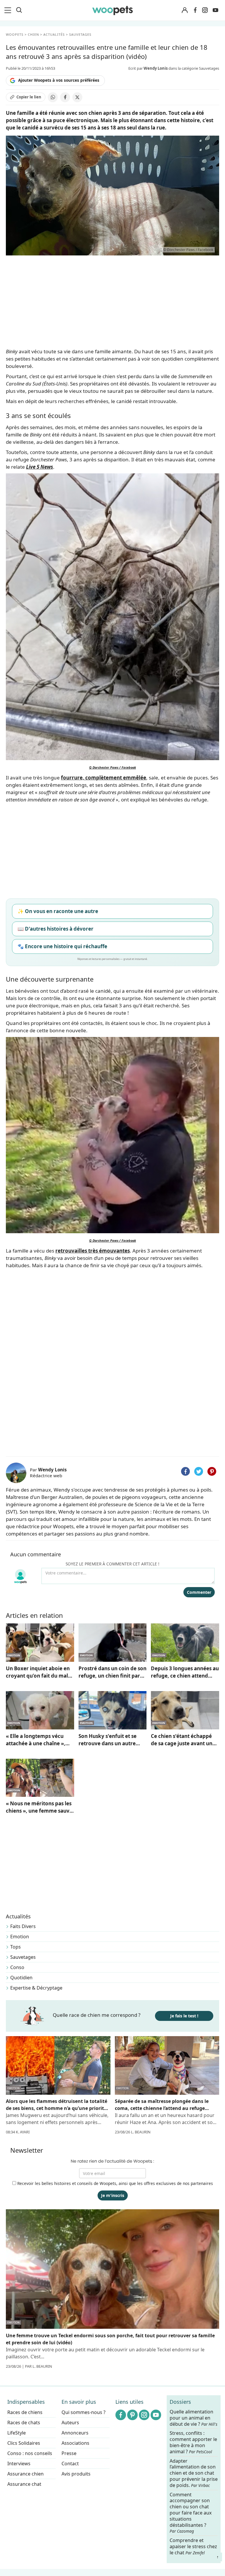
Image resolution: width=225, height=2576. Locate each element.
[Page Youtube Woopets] (215, 10)
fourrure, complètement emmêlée (104, 778)
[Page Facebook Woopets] (195, 10)
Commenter (199, 1592)
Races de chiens (25, 2412)
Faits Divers (23, 1926)
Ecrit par (148, 68)
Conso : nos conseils (30, 2453)
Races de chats (24, 2423)
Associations (75, 2443)
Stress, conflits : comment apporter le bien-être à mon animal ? (193, 2442)
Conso (17, 1967)
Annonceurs (75, 2433)
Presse (69, 2453)
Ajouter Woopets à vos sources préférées (59, 80)
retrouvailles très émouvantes (93, 1251)
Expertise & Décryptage (36, 1988)
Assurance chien (25, 2474)
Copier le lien (29, 97)
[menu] (9, 10)
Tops (16, 1947)
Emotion (20, 1937)
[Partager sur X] (77, 97)
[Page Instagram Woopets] (205, 10)
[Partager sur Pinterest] (212, 1471)
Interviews (19, 2464)
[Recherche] (19, 10)
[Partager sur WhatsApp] (53, 97)
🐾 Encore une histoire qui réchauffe (62, 946)
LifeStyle (17, 2433)
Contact (70, 2464)
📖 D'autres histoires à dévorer (56, 929)
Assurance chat (24, 2484)
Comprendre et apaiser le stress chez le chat (193, 2546)
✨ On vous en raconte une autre (58, 911)
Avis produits (76, 2474)
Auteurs (70, 2423)
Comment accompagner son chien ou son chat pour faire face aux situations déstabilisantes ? (191, 2513)
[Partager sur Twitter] (199, 1471)
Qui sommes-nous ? (83, 2412)
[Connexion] (185, 10)
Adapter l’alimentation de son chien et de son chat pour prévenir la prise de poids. (194, 2473)
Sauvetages (23, 1957)
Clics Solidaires (24, 2443)
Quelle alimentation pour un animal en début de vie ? (194, 2418)
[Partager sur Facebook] (65, 97)
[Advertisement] (112, 1410)
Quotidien (21, 1978)
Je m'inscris (113, 2195)
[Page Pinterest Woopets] (132, 2415)
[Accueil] (112, 10)
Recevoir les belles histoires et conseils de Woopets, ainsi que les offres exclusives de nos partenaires (115, 2183)
